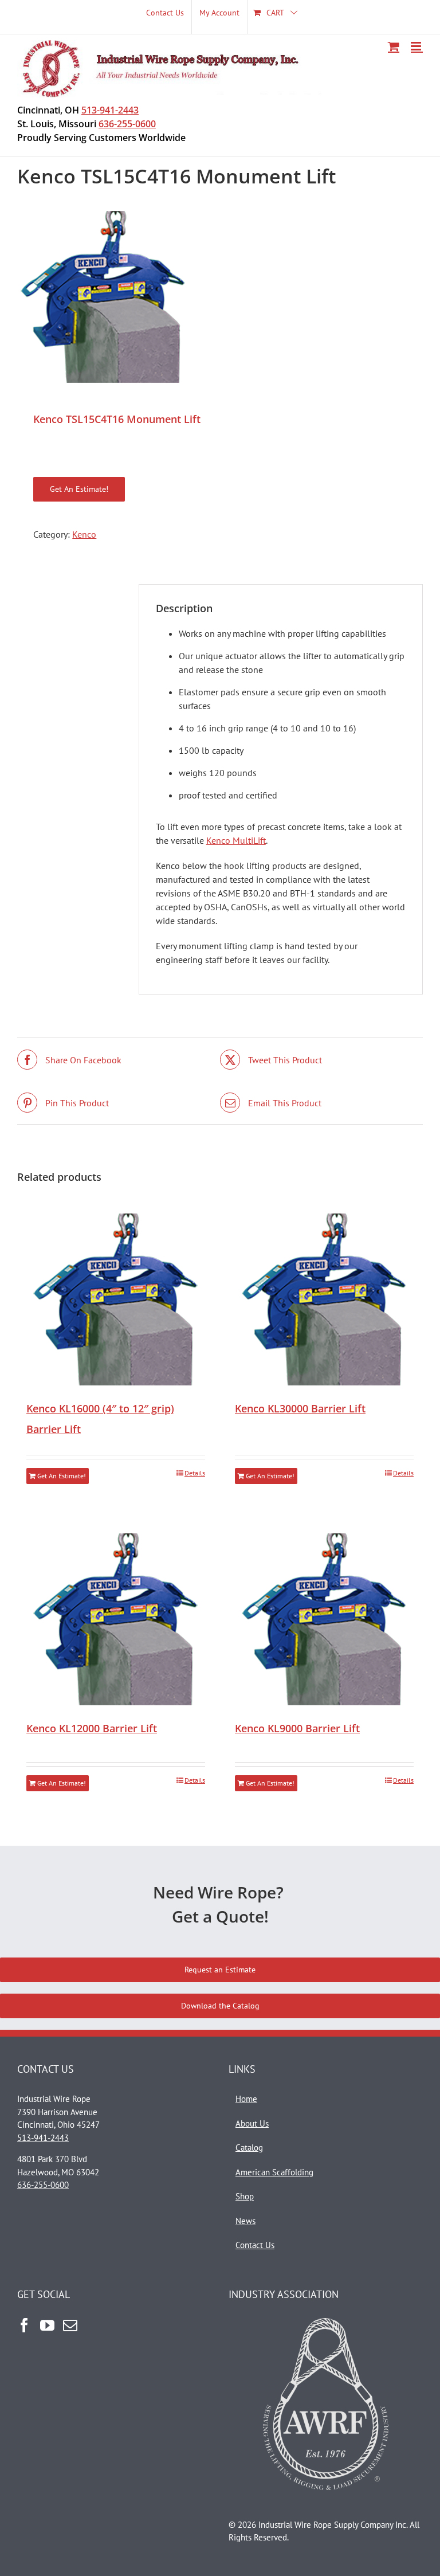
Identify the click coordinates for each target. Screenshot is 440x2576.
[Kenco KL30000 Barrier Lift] (324, 1299)
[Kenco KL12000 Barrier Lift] (116, 1619)
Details (195, 1473)
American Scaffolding (274, 2172)
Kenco (84, 534)
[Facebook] (24, 2325)
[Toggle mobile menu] (417, 46)
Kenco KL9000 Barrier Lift (297, 1728)
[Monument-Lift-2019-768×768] (220, 297)
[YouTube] (47, 2325)
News (245, 2221)
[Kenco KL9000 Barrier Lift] (324, 1619)
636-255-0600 (127, 124)
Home (246, 2099)
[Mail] (70, 2325)
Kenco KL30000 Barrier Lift (300, 1408)
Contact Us (255, 2245)
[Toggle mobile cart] (394, 46)
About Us (252, 2123)
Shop (245, 2196)
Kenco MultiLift (236, 840)
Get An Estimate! (79, 489)
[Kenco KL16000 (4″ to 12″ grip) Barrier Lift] (116, 1299)
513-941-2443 (110, 110)
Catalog (249, 2148)
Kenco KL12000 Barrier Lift (92, 1728)
